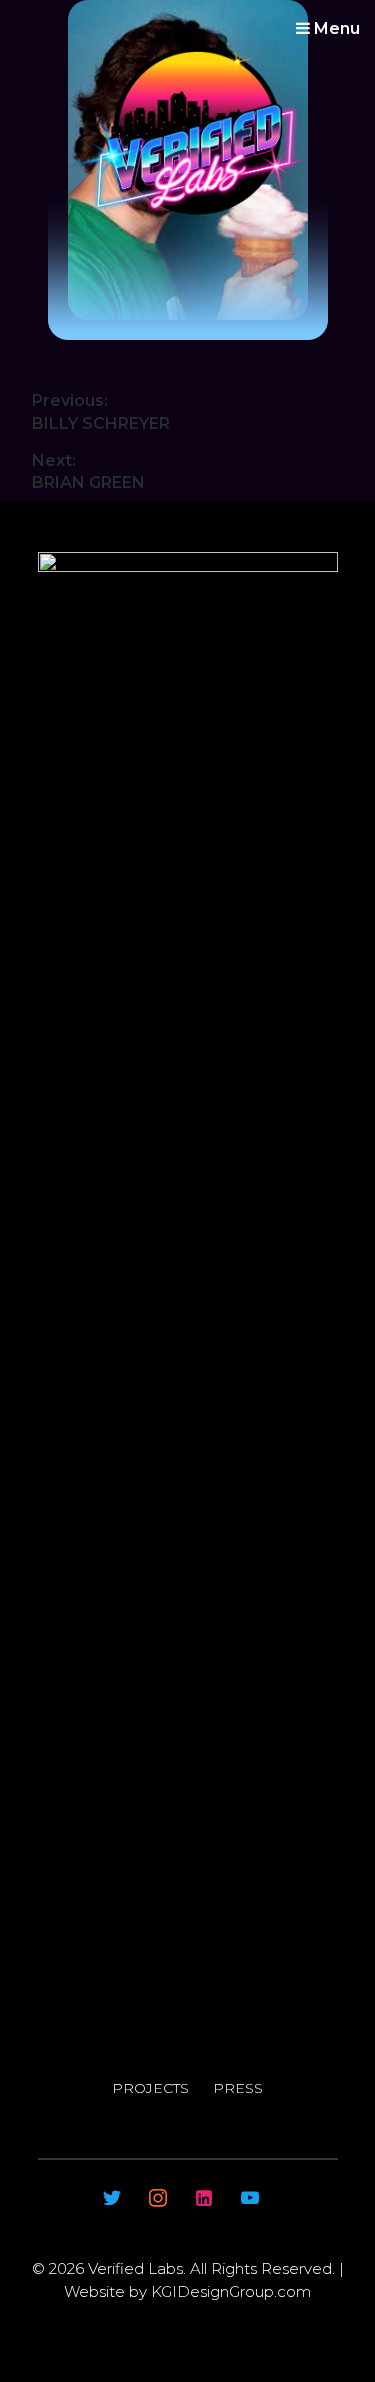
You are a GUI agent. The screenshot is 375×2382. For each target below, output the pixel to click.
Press (238, 2088)
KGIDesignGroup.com (229, 2291)
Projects (150, 2088)
